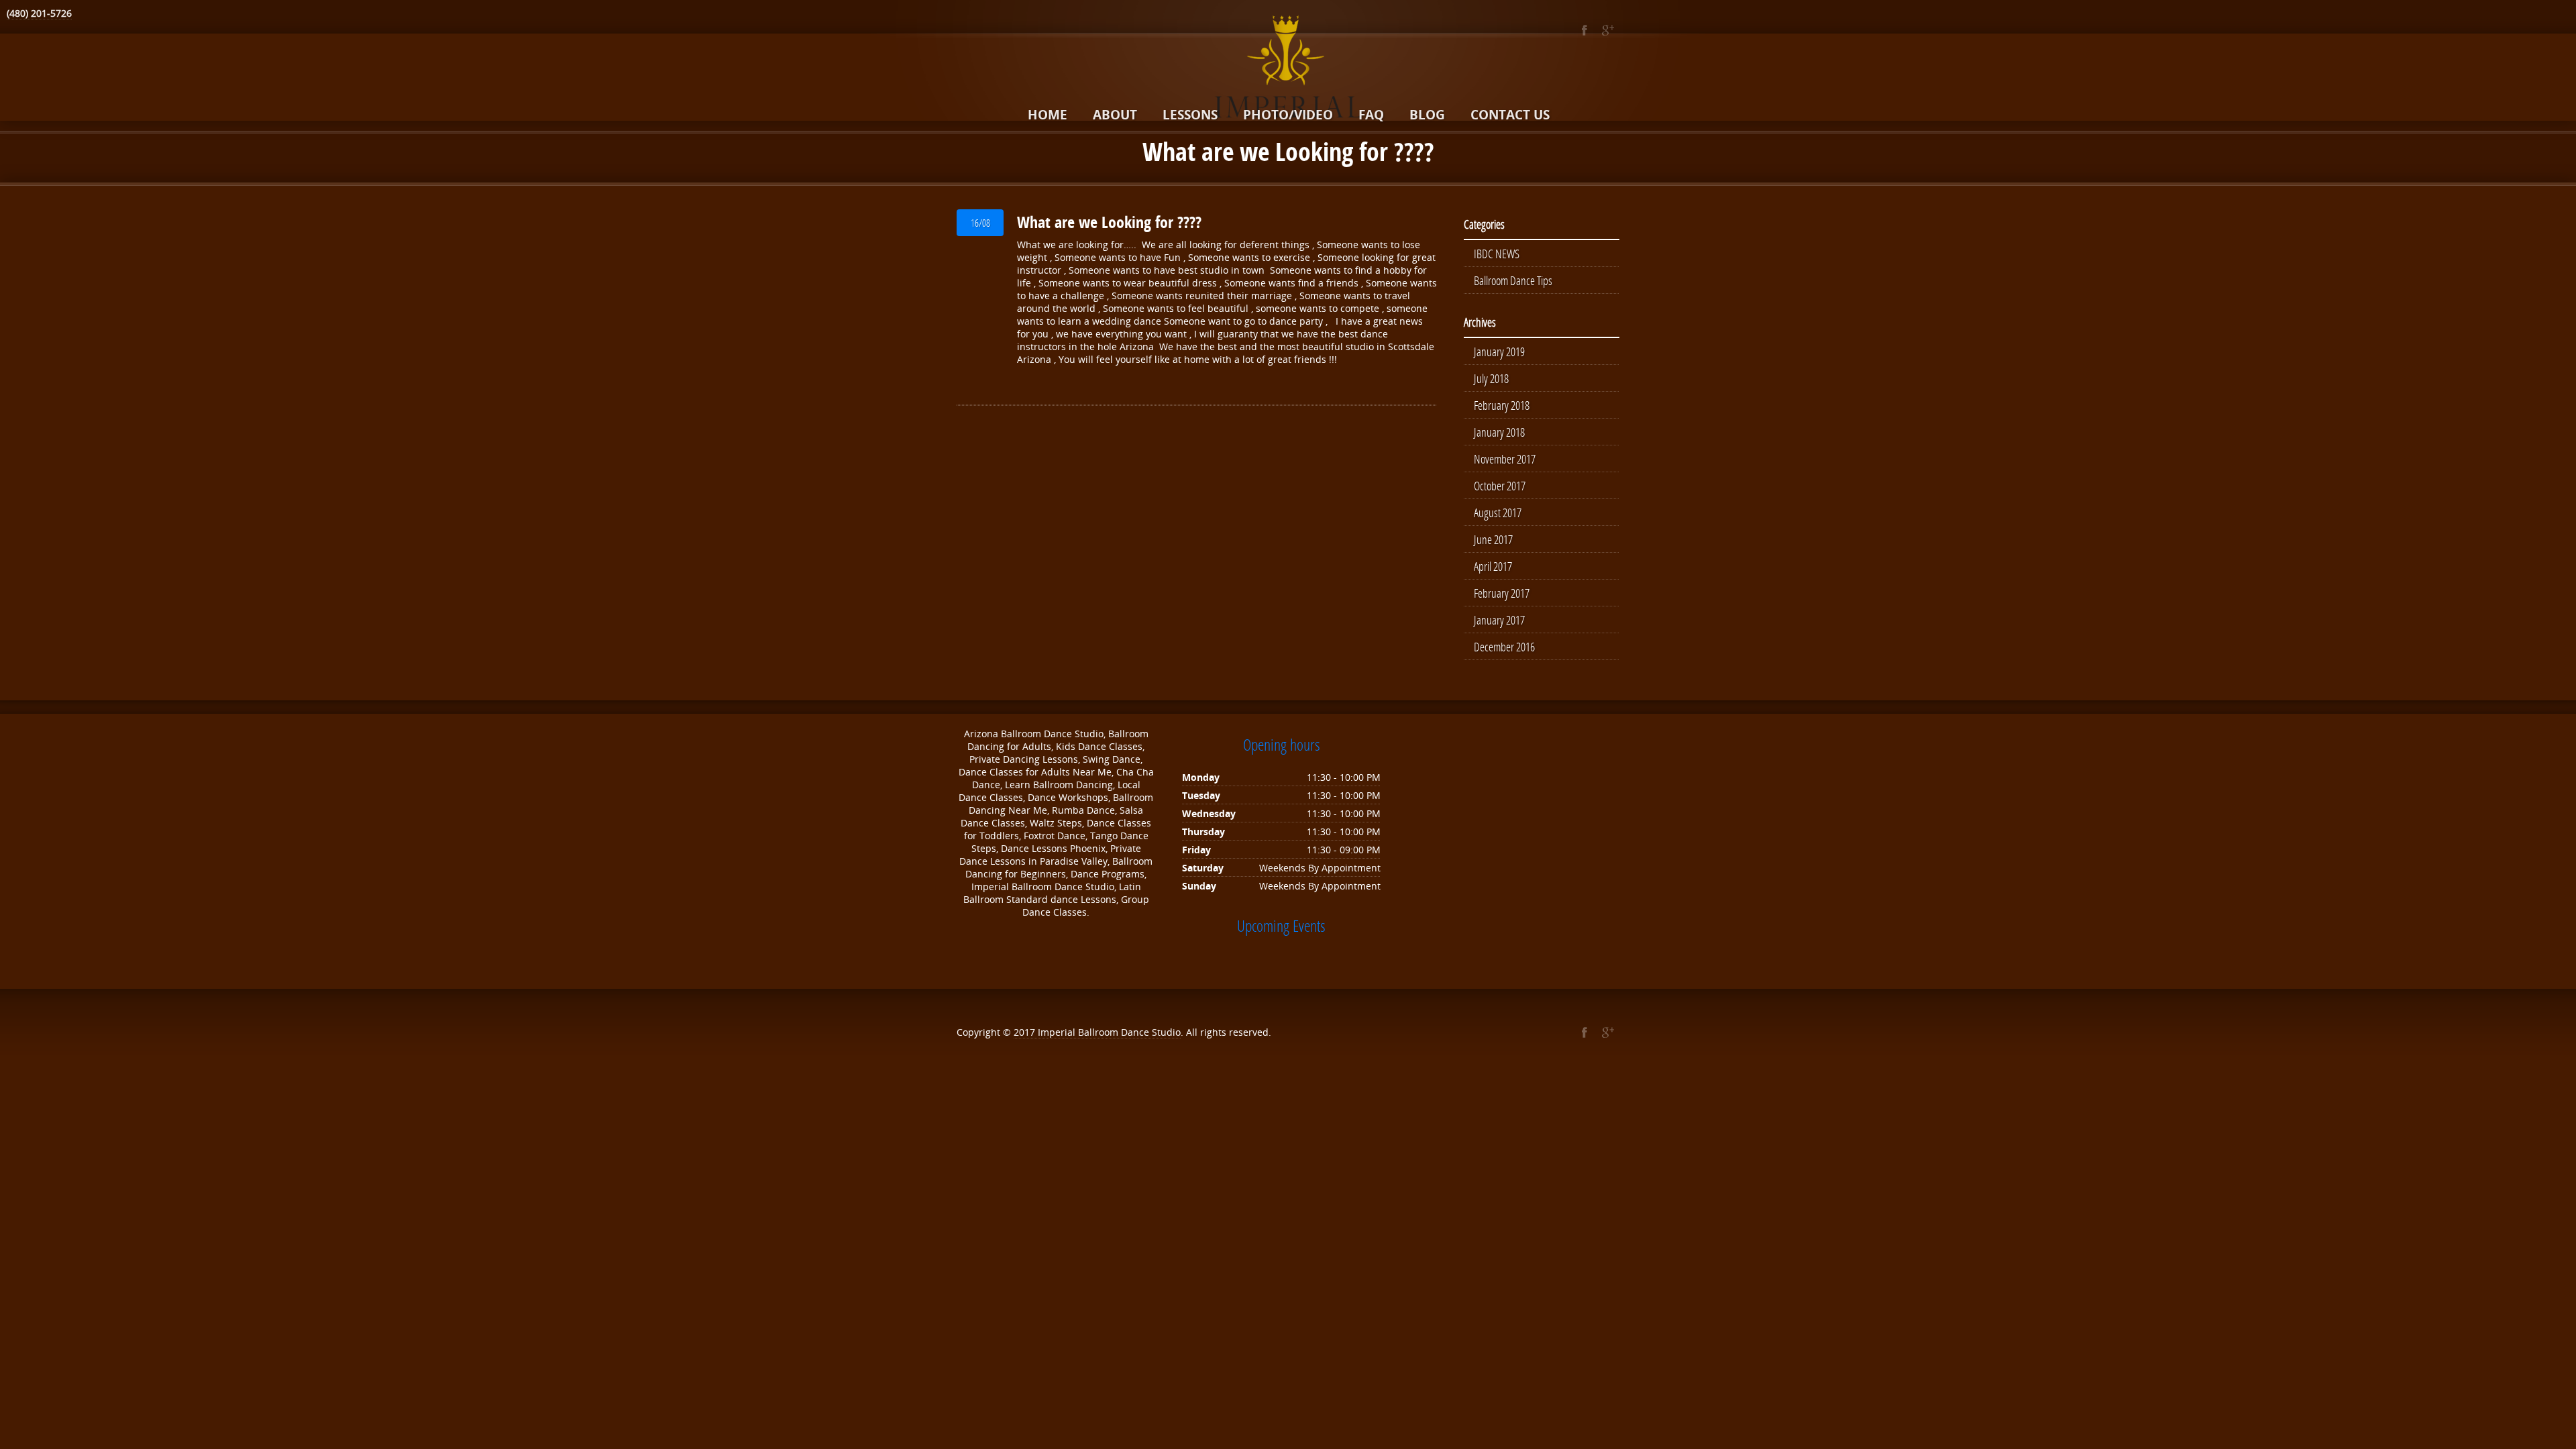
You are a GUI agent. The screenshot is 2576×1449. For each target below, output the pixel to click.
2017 (1026, 1032)
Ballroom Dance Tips (1513, 280)
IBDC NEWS (1497, 254)
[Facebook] (1584, 30)
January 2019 (1499, 352)
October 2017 (1500, 486)
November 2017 (1505, 459)
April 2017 (1493, 566)
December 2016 (1504, 647)
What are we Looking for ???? (1109, 222)
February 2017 (1502, 593)
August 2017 (1498, 513)
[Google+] (1608, 30)
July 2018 (1491, 378)
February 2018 (1502, 405)
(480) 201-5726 (39, 13)
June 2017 (1493, 539)
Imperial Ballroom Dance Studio (1109, 1032)
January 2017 (1499, 620)
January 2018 (1499, 432)
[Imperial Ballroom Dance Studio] (1288, 69)
